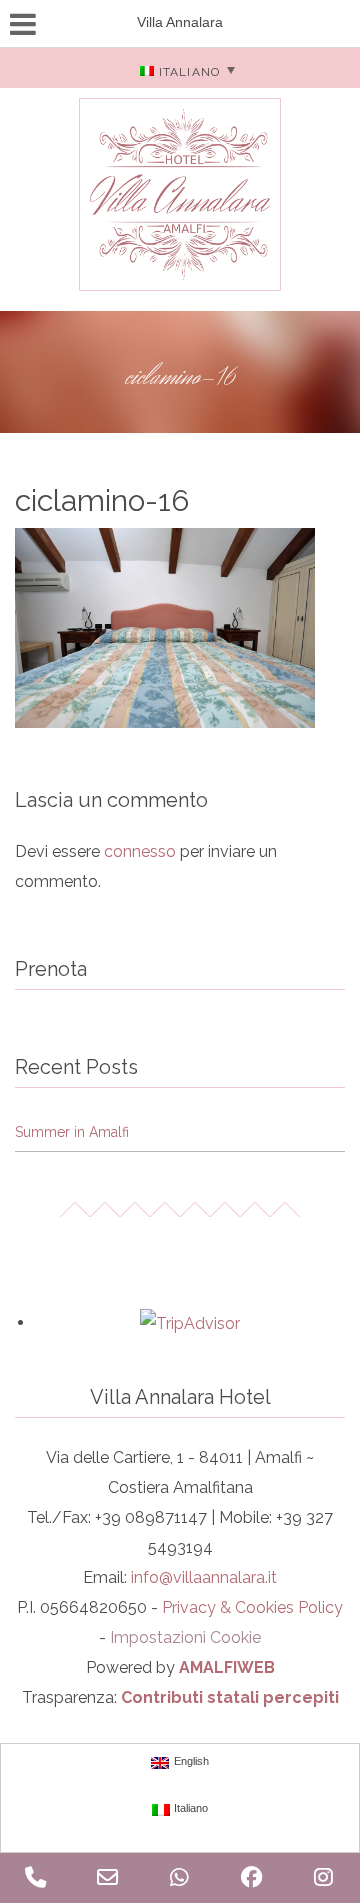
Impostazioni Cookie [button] (185, 1637)
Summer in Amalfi (72, 1132)
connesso (140, 851)
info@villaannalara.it (204, 1577)
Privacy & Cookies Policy (252, 1607)
